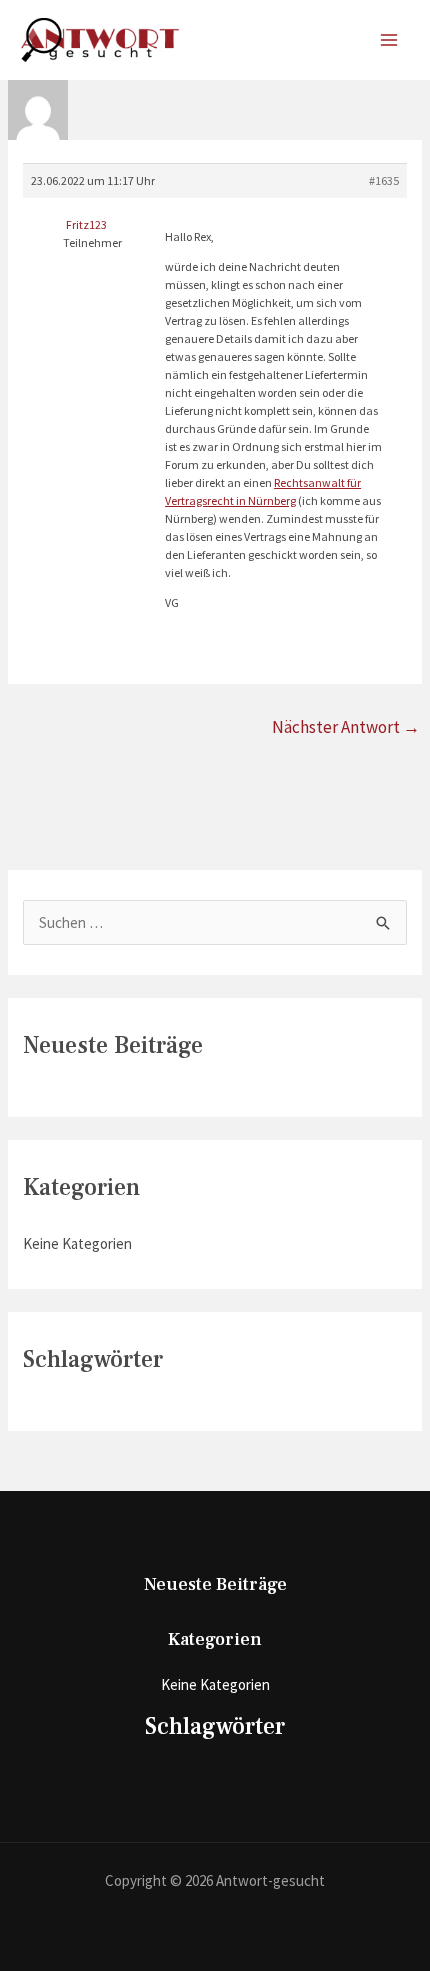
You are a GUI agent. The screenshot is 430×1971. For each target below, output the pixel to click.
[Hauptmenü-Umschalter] (389, 40)
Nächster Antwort (346, 727)
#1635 (384, 180)
